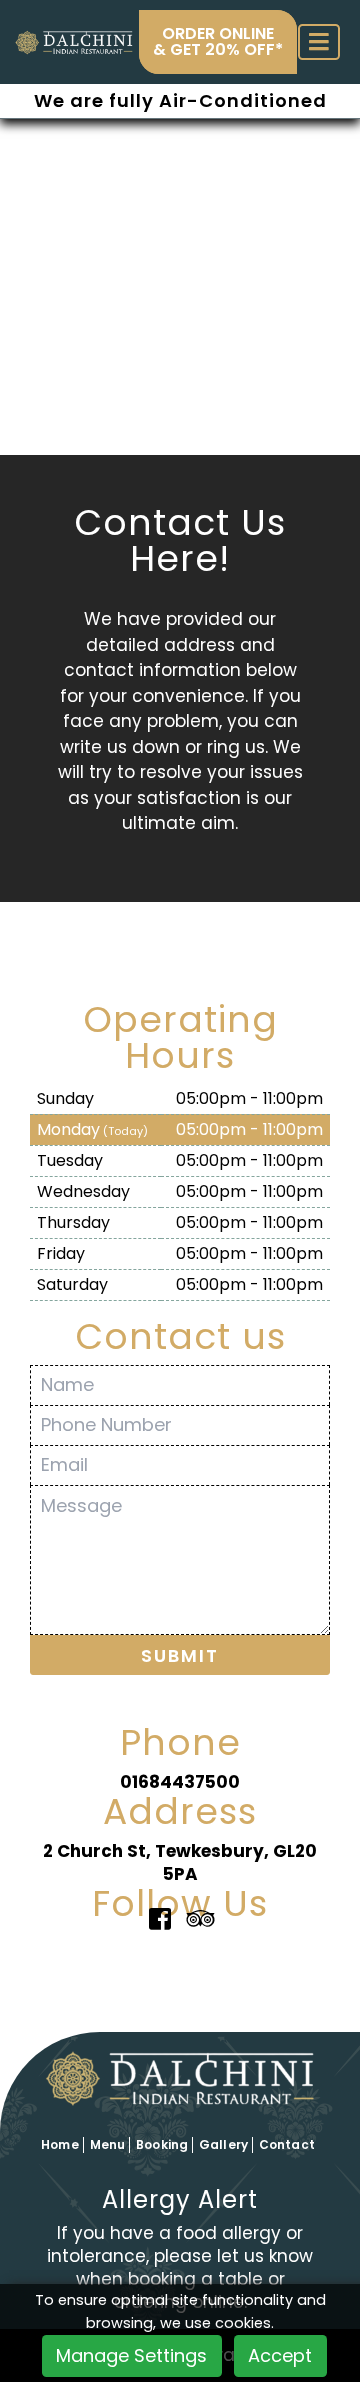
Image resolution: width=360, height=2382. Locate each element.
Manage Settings (131, 2355)
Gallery (223, 2144)
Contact (287, 2144)
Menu (107, 2144)
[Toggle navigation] (319, 42)
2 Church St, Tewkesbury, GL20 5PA (180, 1862)
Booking (162, 2144)
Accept (280, 2355)
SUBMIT (180, 1655)
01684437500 (180, 1782)
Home (59, 2144)
